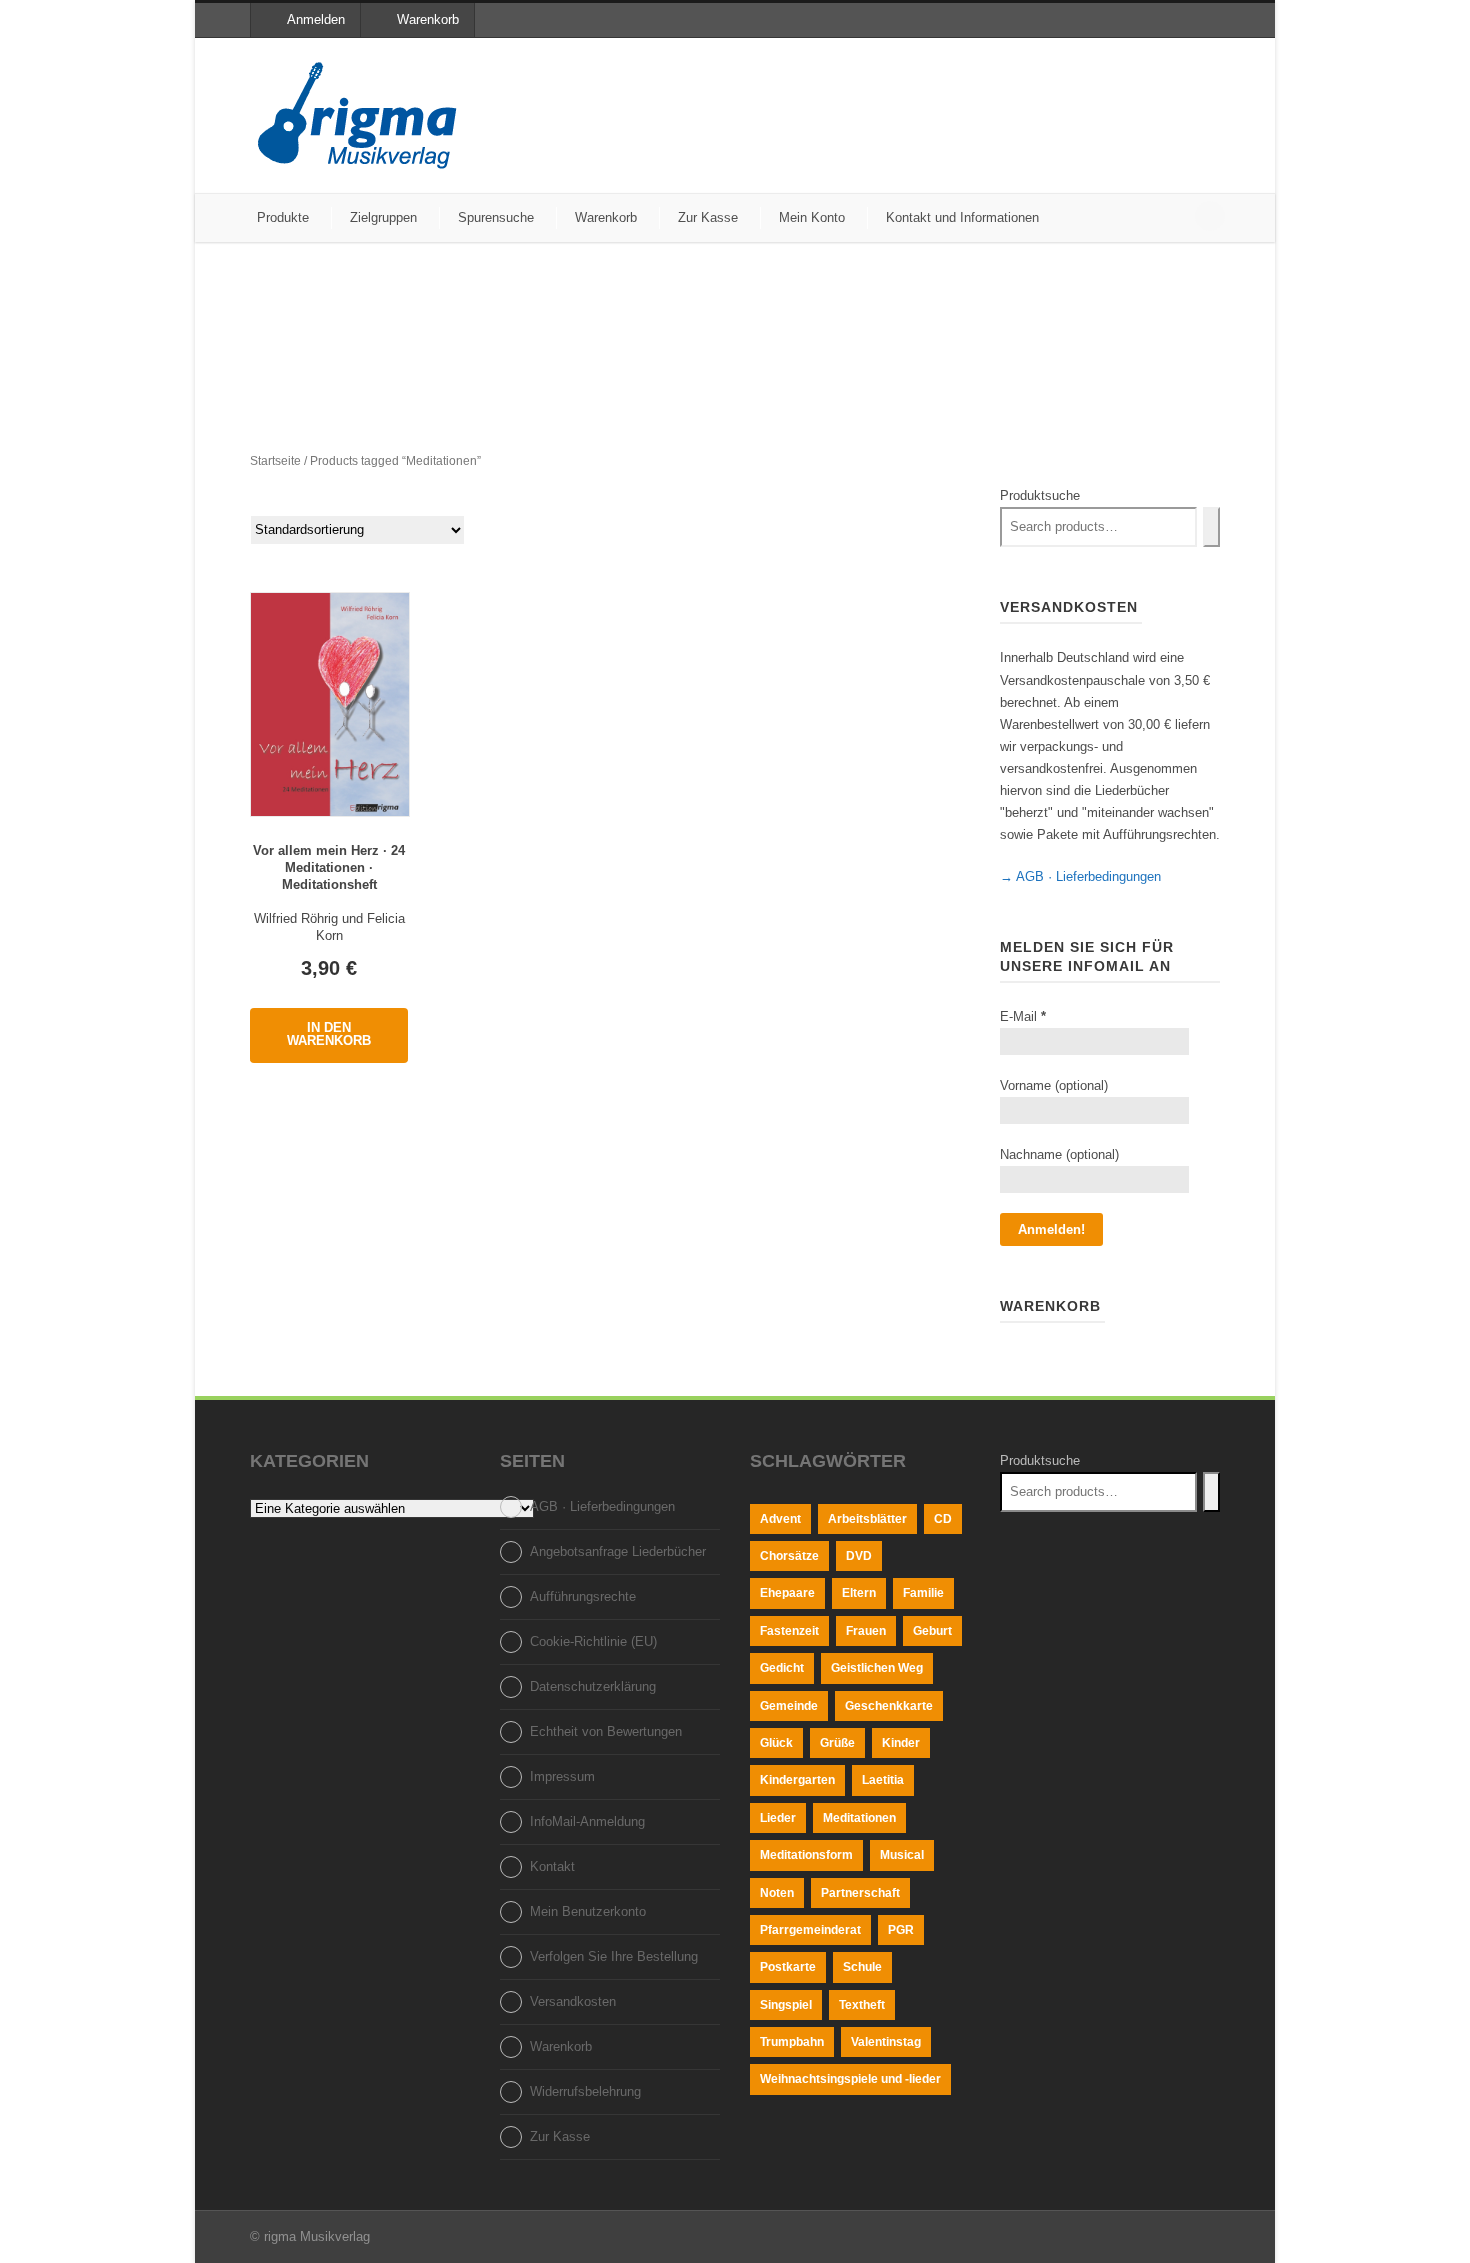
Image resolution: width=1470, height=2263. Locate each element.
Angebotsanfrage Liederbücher (618, 1551)
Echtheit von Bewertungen (606, 1731)
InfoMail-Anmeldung (587, 1821)
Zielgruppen (383, 217)
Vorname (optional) (1054, 1085)
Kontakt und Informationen (962, 217)
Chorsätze (789, 1556)
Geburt (932, 1631)
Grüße (837, 1743)
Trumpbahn (792, 2042)
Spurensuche (496, 217)
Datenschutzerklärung (593, 1686)
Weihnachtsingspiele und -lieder (850, 2079)
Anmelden (316, 19)
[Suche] (1211, 527)
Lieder (778, 1818)
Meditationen (859, 1818)
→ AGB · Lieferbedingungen (1080, 876)
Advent (780, 1519)
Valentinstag (886, 2042)
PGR (901, 1930)
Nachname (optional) (1059, 1154)
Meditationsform (806, 1855)
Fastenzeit (789, 1631)
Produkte (283, 217)
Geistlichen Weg (877, 1668)
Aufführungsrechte (583, 1596)
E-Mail (1023, 1016)
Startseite (275, 461)
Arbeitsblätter (867, 1519)
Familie (923, 1593)
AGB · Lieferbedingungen (602, 1506)
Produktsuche (1040, 495)
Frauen (866, 1631)
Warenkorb (428, 19)
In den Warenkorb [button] (329, 1034)
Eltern (859, 1593)
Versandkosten (573, 2001)
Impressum (562, 1776)
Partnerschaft (860, 1893)
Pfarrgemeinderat (810, 1930)
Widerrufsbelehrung (585, 2091)
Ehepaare (787, 1593)
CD (943, 1519)
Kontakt (552, 1866)
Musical (902, 1855)
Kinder (901, 1743)
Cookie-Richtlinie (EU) (593, 1641)
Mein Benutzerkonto (588, 1911)
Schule (862, 1967)
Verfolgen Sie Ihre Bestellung (614, 1956)
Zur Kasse (708, 217)
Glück (776, 1743)
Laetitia (883, 1780)
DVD (859, 1556)
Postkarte (788, 1967)
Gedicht (782, 1668)
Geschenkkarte (889, 1706)
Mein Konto (812, 217)
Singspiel (786, 2005)
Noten (777, 1893)
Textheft (862, 2005)
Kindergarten (797, 1780)
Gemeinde (789, 1706)
